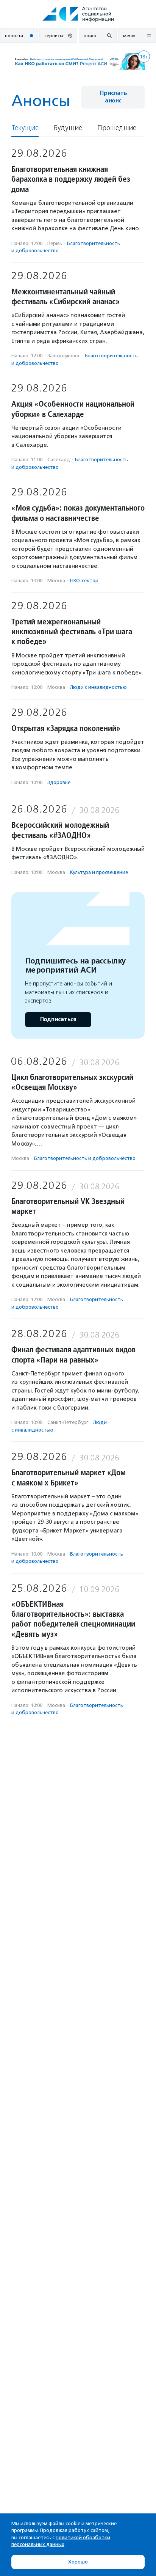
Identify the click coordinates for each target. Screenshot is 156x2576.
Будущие (68, 128)
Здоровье (59, 782)
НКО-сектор (84, 581)
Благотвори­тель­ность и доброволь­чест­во (85, 1158)
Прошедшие (117, 128)
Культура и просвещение (99, 872)
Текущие (25, 128)
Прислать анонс (113, 97)
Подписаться (58, 1019)
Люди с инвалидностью (98, 687)
